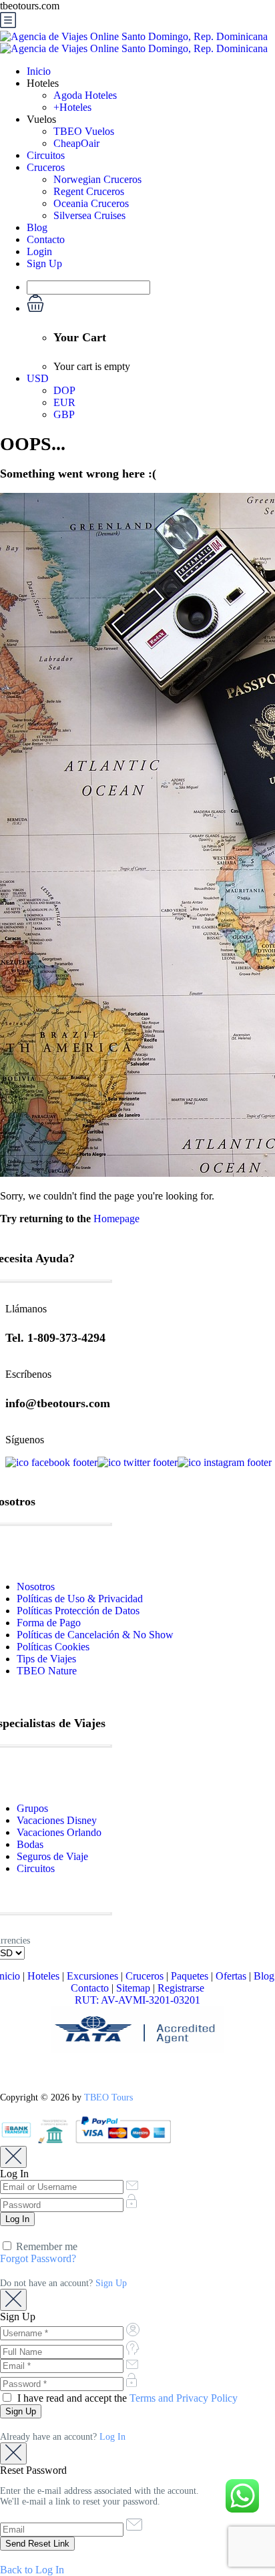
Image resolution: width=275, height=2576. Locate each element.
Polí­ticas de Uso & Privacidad (80, 1599)
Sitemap (133, 1988)
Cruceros (46, 167)
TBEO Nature (47, 1671)
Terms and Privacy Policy (184, 2398)
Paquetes (190, 1976)
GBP (64, 414)
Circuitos (46, 155)
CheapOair (76, 143)
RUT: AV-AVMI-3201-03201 (137, 2000)
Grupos (32, 1808)
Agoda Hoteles (85, 95)
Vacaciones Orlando (59, 1832)
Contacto (46, 239)
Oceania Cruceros (91, 203)
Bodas (30, 1844)
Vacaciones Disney (57, 1820)
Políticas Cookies (53, 1647)
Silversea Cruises (89, 215)
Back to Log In (32, 2570)
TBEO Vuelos (84, 131)
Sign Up (44, 263)
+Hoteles (72, 107)
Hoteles (43, 1976)
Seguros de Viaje (52, 1856)
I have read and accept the (126, 2398)
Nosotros (36, 1587)
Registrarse (181, 1988)
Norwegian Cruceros (97, 179)
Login (39, 251)
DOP (64, 390)
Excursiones (92, 1976)
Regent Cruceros (89, 191)
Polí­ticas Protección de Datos (78, 1611)
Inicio (39, 71)
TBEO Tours (108, 2097)
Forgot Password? (38, 2258)
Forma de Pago (49, 1623)
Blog (37, 227)
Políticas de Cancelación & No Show (95, 1635)
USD (38, 378)
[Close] (13, 2157)
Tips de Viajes (46, 1659)
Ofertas (231, 1976)
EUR (64, 402)
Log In (112, 2437)
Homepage (116, 1219)
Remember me (45, 2246)
